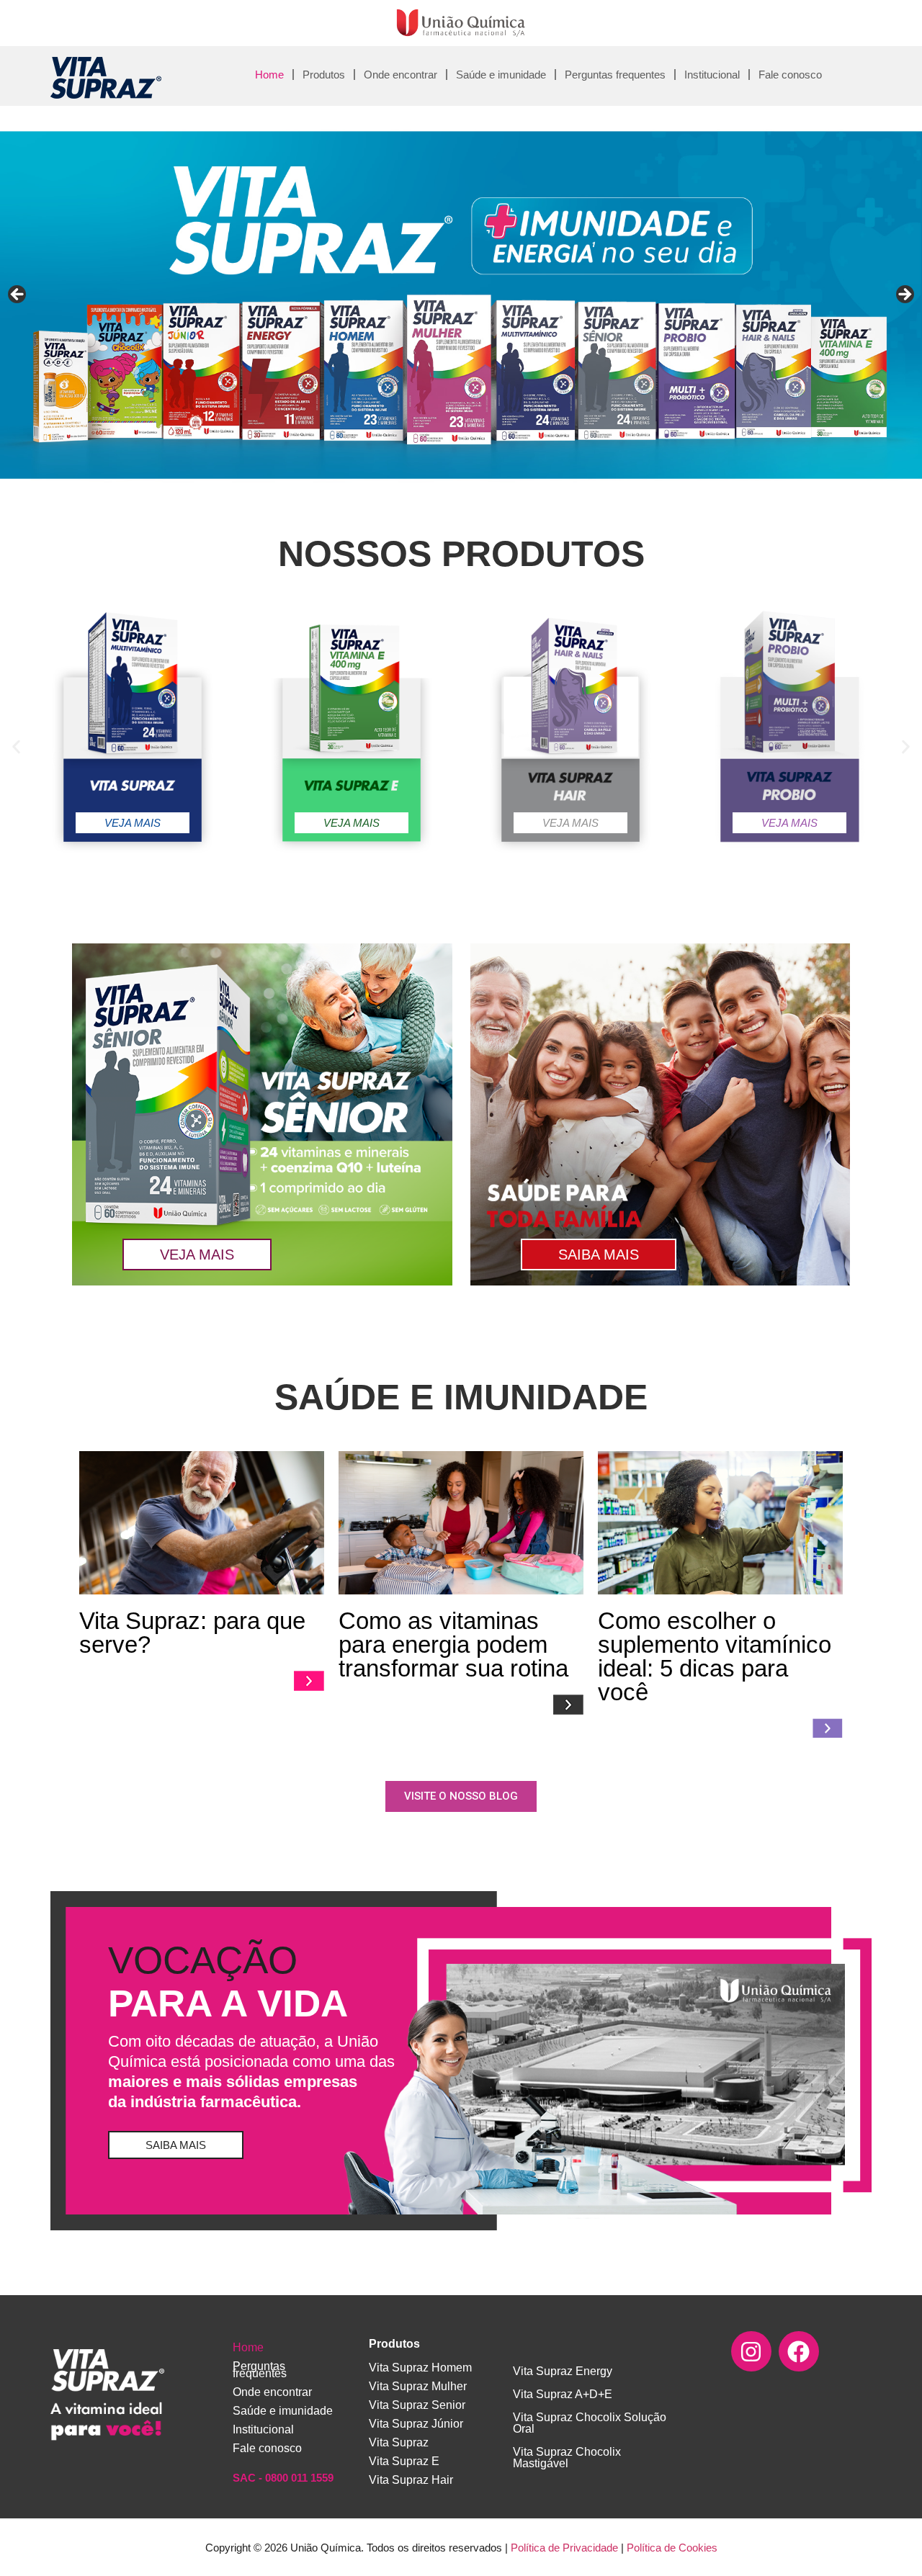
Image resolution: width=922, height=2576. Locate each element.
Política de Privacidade (564, 2548)
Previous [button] (18, 295)
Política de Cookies (672, 2548)
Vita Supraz (399, 2442)
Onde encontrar (400, 75)
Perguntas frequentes (615, 75)
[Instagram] (751, 2351)
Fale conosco (790, 75)
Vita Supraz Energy (563, 2371)
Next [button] (904, 295)
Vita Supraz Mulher (418, 2386)
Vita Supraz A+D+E (563, 2394)
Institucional (712, 75)
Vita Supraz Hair (411, 2480)
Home (269, 75)
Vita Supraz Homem (420, 2368)
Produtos (324, 75)
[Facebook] (799, 2351)
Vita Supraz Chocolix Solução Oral (590, 2423)
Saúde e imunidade (501, 75)
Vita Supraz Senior (417, 2405)
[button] (16, 747)
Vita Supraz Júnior (416, 2424)
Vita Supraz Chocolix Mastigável (567, 2458)
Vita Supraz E (404, 2461)
